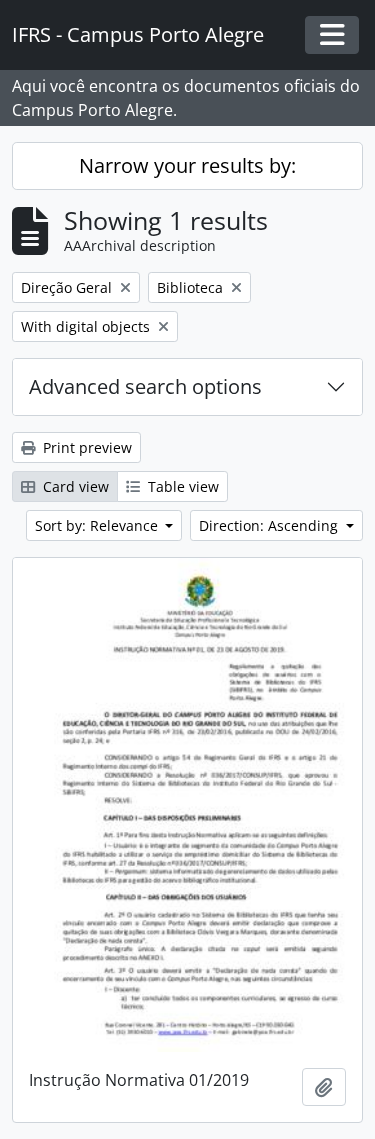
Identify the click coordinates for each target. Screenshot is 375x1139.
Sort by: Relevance (98, 525)
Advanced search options (145, 386)
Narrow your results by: (187, 165)
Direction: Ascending (270, 525)
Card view (74, 486)
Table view (181, 486)
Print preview (85, 447)
